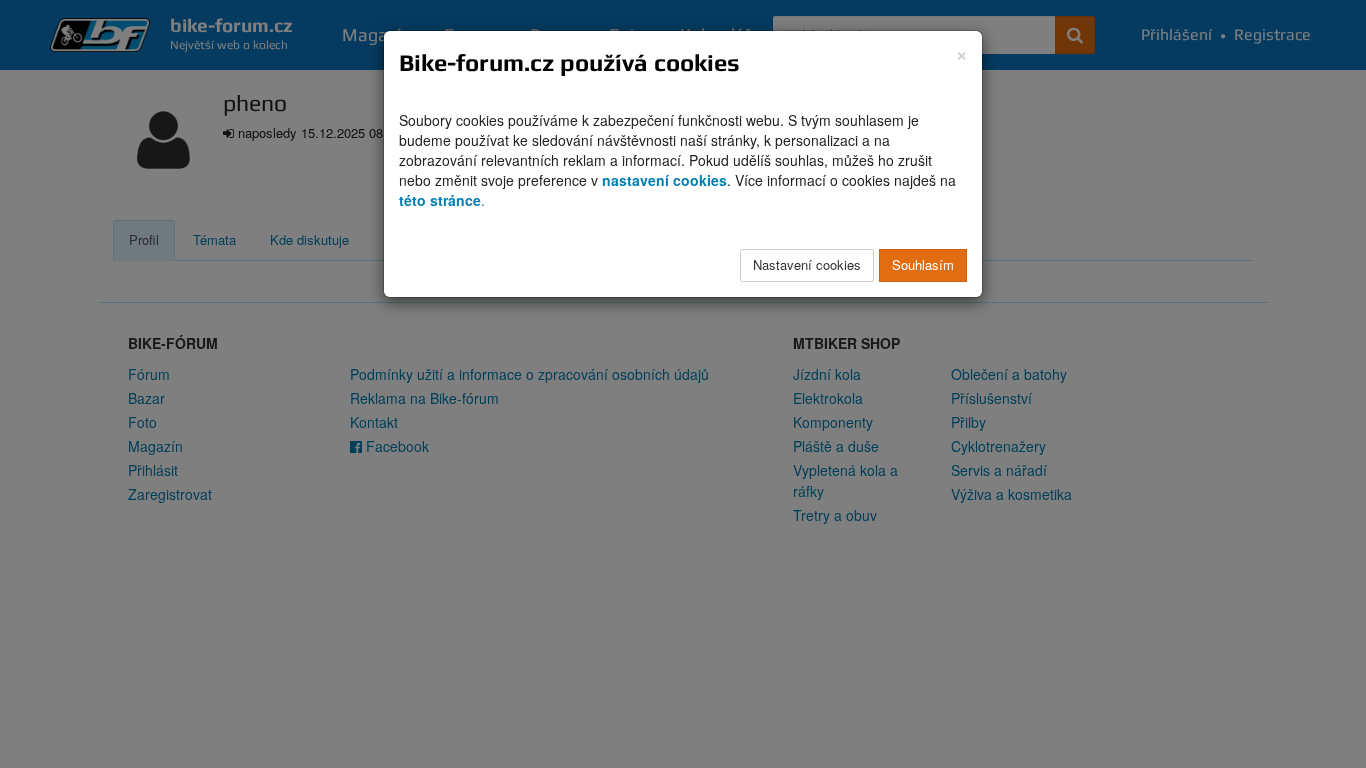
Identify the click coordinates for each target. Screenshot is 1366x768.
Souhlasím (923, 264)
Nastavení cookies (807, 264)
